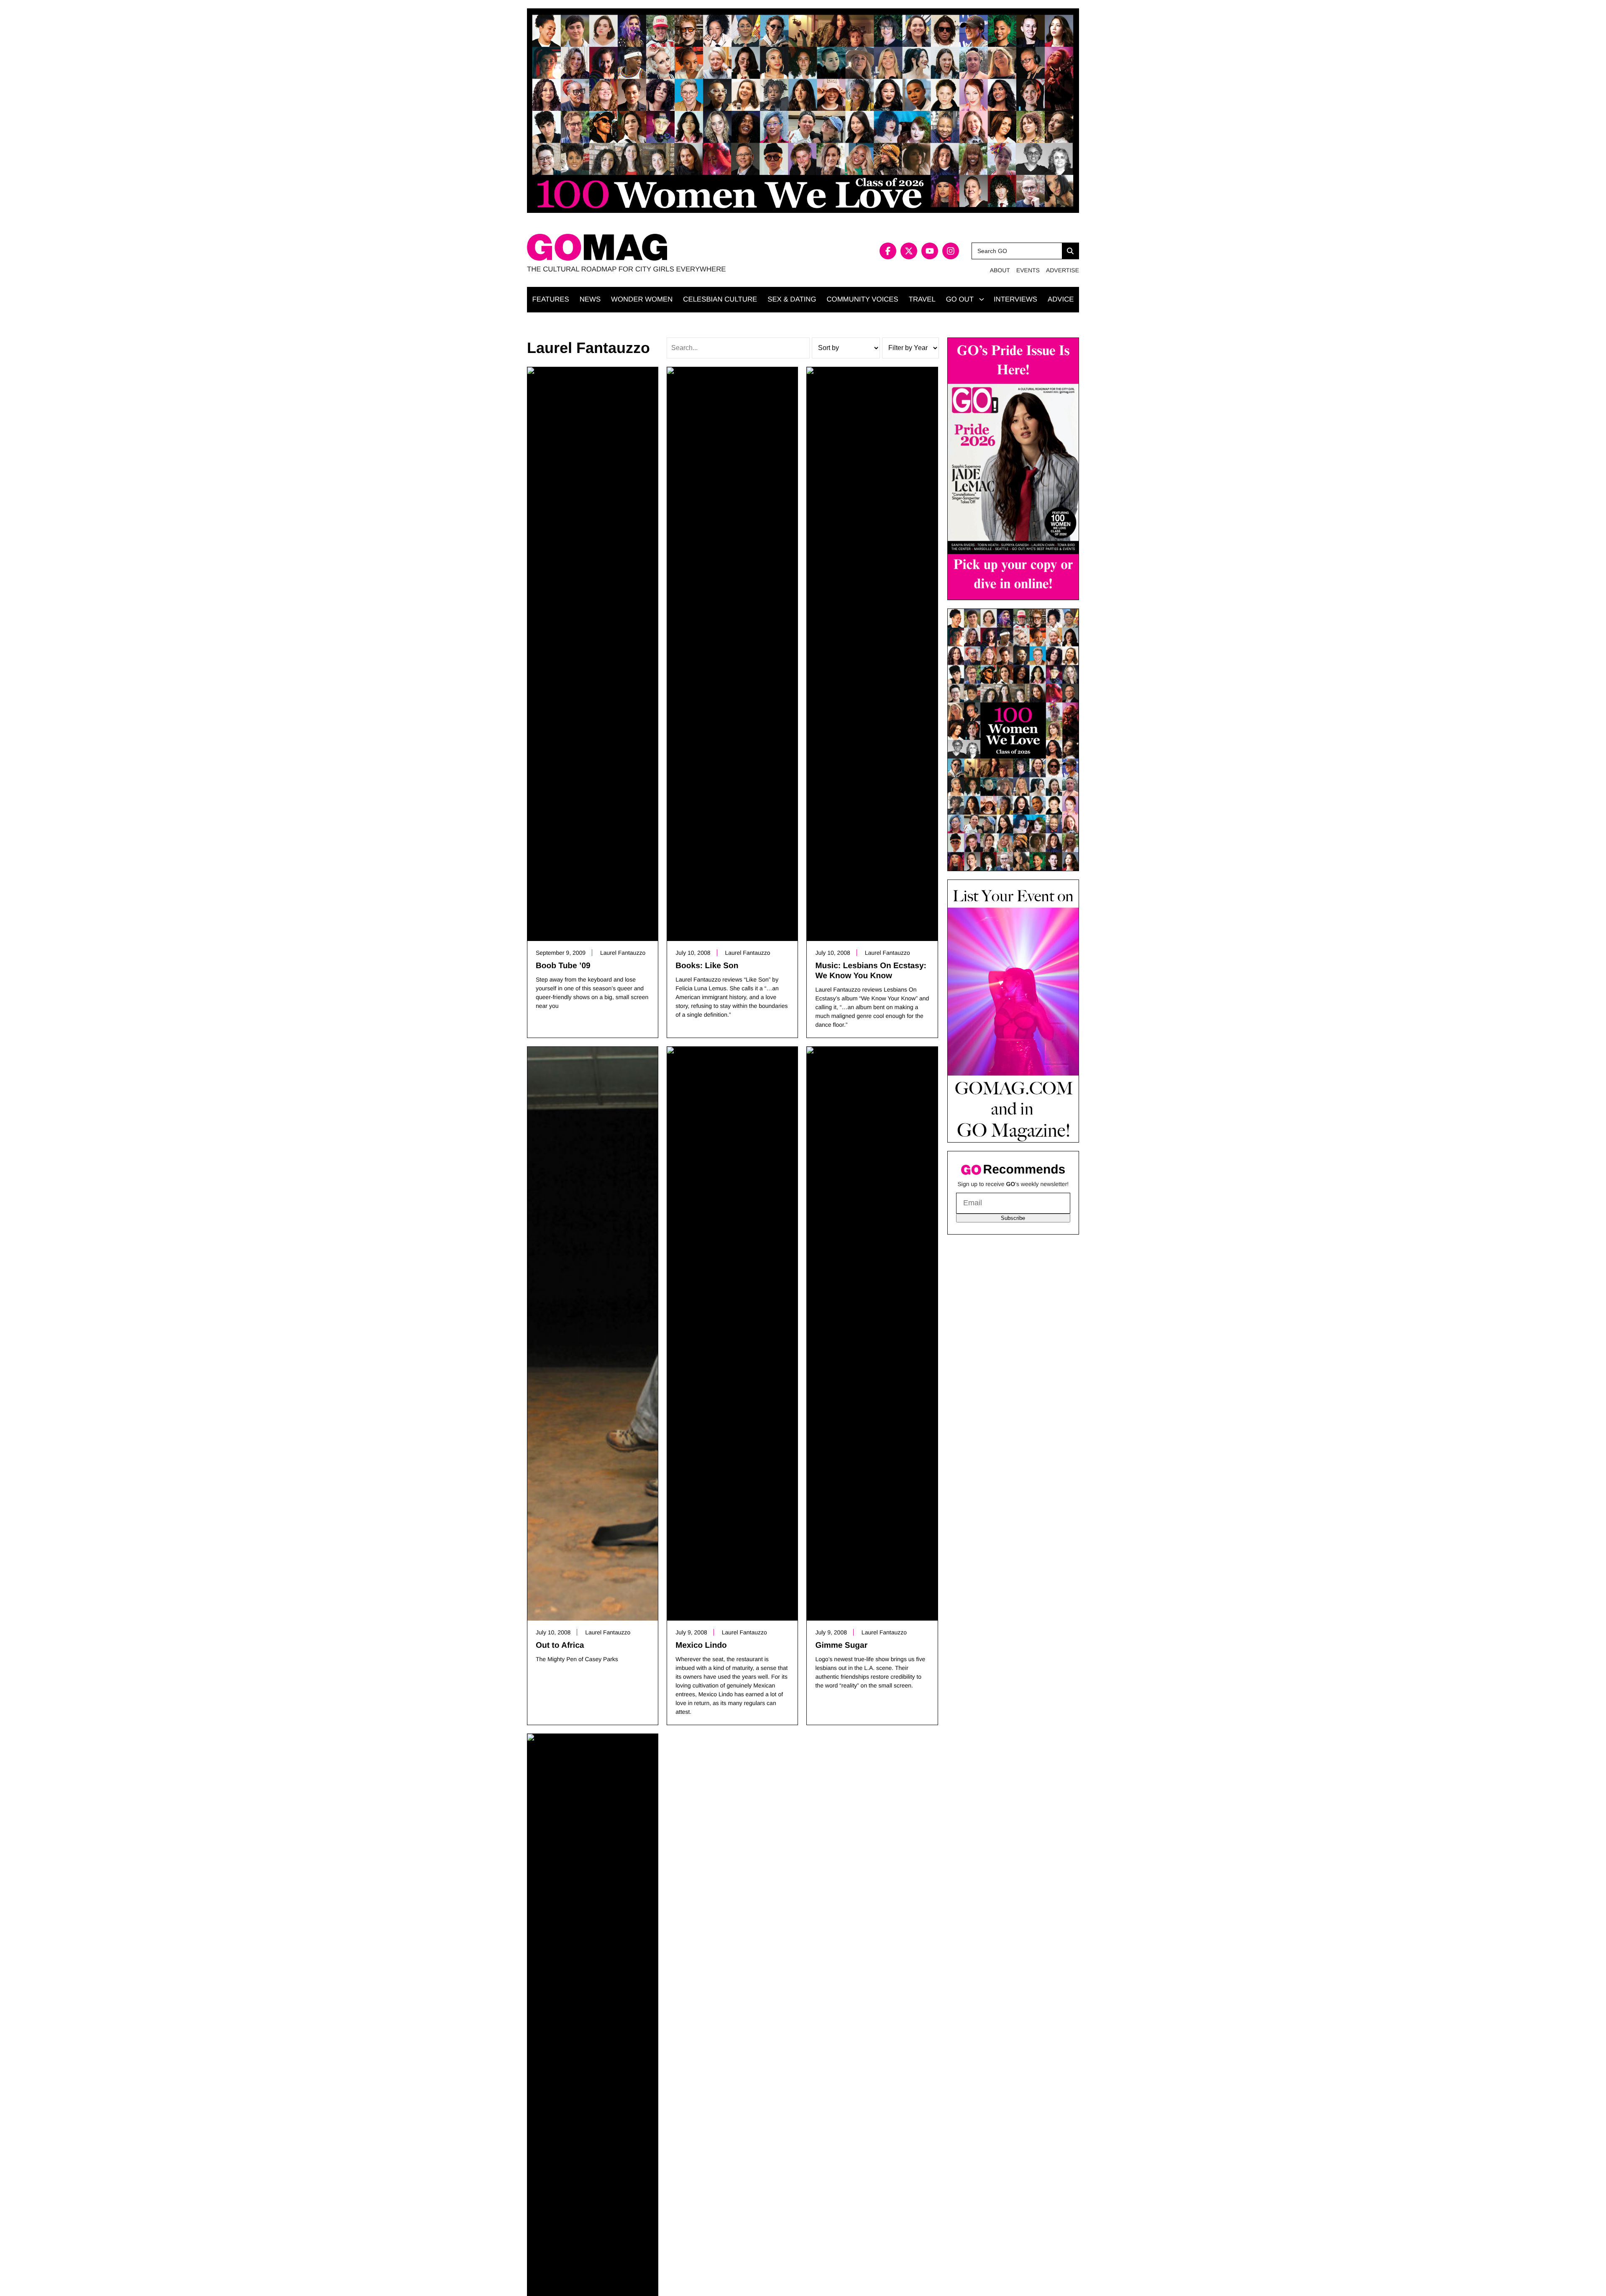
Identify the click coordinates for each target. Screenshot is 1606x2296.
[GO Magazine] (665, 247)
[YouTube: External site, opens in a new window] (930, 251)
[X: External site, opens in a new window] (909, 251)
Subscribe (1013, 1218)
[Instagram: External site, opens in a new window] (951, 251)
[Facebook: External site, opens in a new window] (888, 251)
